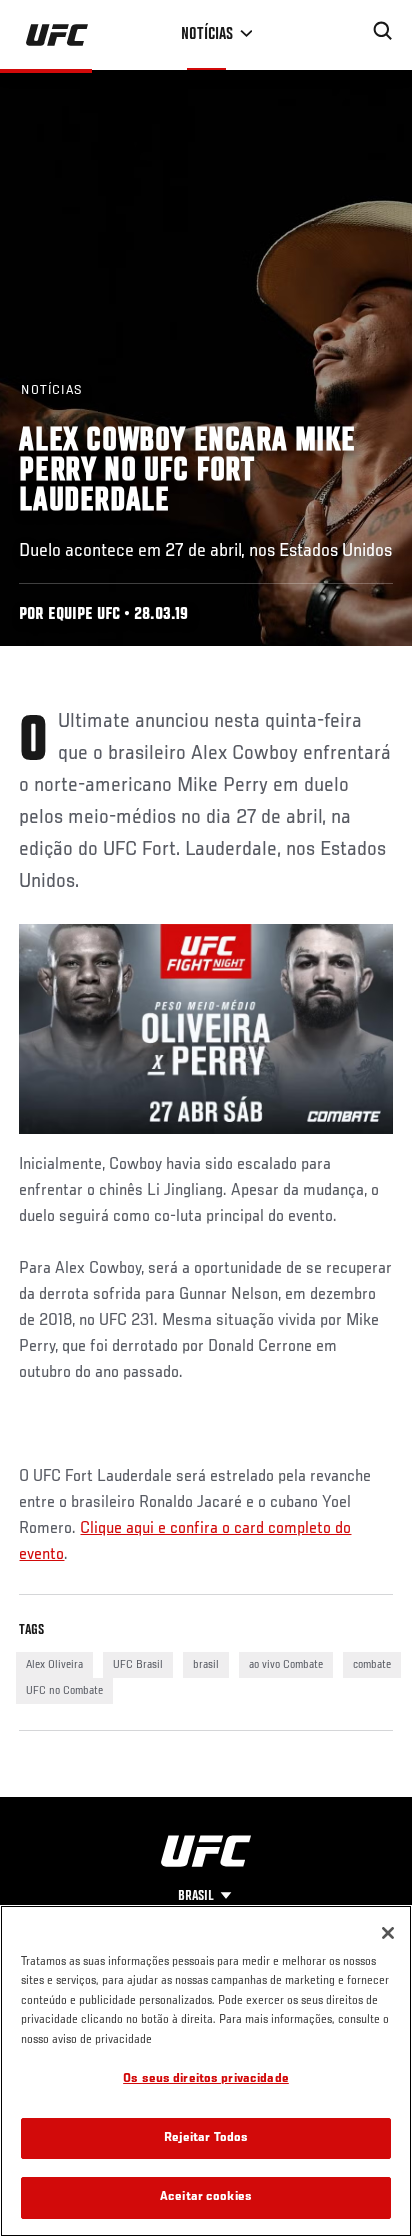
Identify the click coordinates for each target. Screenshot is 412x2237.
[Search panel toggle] (383, 31)
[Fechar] (388, 1933)
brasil (206, 1665)
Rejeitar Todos (206, 2138)
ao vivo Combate (286, 1665)
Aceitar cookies (206, 2197)
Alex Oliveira (54, 1665)
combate (372, 1665)
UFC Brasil (138, 1665)
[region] (206, 2071)
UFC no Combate (64, 1691)
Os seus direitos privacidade (206, 2079)
